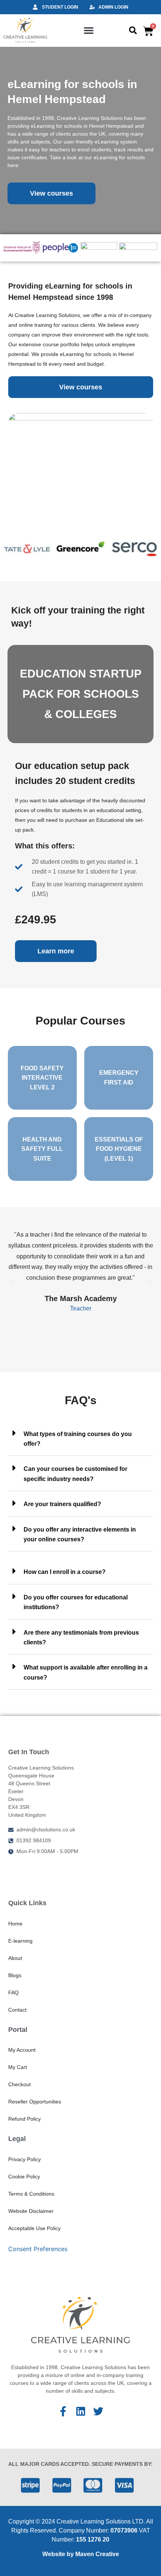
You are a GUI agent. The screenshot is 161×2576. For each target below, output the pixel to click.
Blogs (15, 1975)
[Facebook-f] (63, 2411)
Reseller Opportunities (35, 2102)
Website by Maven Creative (81, 2554)
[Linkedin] (81, 2411)
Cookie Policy (24, 2177)
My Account (22, 2050)
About (15, 1958)
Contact (17, 2010)
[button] (89, 30)
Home (15, 1924)
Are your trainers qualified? (62, 1504)
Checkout (19, 2084)
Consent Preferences (38, 2249)
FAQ (13, 1993)
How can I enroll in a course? (65, 1572)
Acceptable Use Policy (34, 2228)
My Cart (18, 2067)
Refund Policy (25, 2119)
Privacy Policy (25, 2159)
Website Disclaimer (31, 2211)
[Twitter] (98, 2411)
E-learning (20, 1941)
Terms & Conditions (31, 2194)
